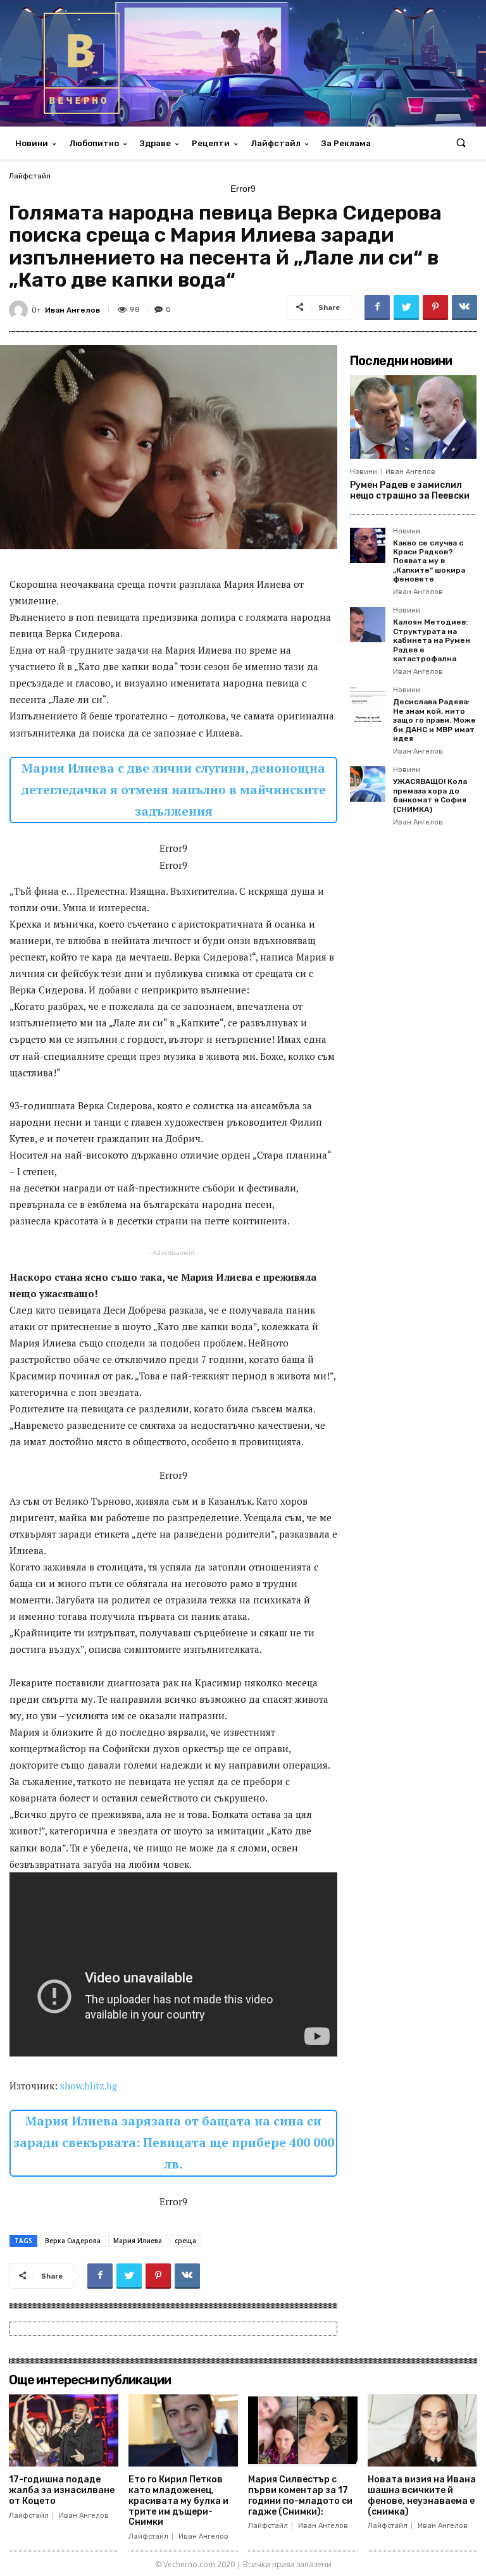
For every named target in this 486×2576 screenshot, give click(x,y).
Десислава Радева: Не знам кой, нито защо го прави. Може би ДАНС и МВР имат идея (434, 720)
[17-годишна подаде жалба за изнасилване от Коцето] (64, 2430)
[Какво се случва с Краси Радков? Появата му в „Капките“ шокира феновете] (368, 545)
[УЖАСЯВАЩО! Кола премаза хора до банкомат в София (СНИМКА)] (368, 784)
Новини (364, 472)
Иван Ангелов (72, 310)
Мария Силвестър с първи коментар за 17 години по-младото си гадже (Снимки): (300, 2495)
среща (185, 2241)
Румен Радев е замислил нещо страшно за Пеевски (410, 490)
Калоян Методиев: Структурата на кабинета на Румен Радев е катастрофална (432, 640)
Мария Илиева (138, 2241)
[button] (461, 143)
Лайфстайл (30, 176)
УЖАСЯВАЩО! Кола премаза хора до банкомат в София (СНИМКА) (430, 795)
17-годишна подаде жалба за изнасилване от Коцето (62, 2490)
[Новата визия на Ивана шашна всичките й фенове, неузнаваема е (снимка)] (422, 2430)
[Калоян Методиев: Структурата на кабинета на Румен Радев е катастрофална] (368, 625)
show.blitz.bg (89, 2086)
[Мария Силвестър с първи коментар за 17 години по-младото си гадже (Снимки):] (303, 2430)
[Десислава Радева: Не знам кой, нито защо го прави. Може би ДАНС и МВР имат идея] (368, 704)
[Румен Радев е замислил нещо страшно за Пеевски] (413, 417)
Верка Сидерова (73, 2241)
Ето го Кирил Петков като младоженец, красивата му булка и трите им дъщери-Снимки (178, 2501)
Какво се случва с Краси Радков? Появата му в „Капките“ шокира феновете (429, 561)
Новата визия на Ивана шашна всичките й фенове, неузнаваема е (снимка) (422, 2495)
